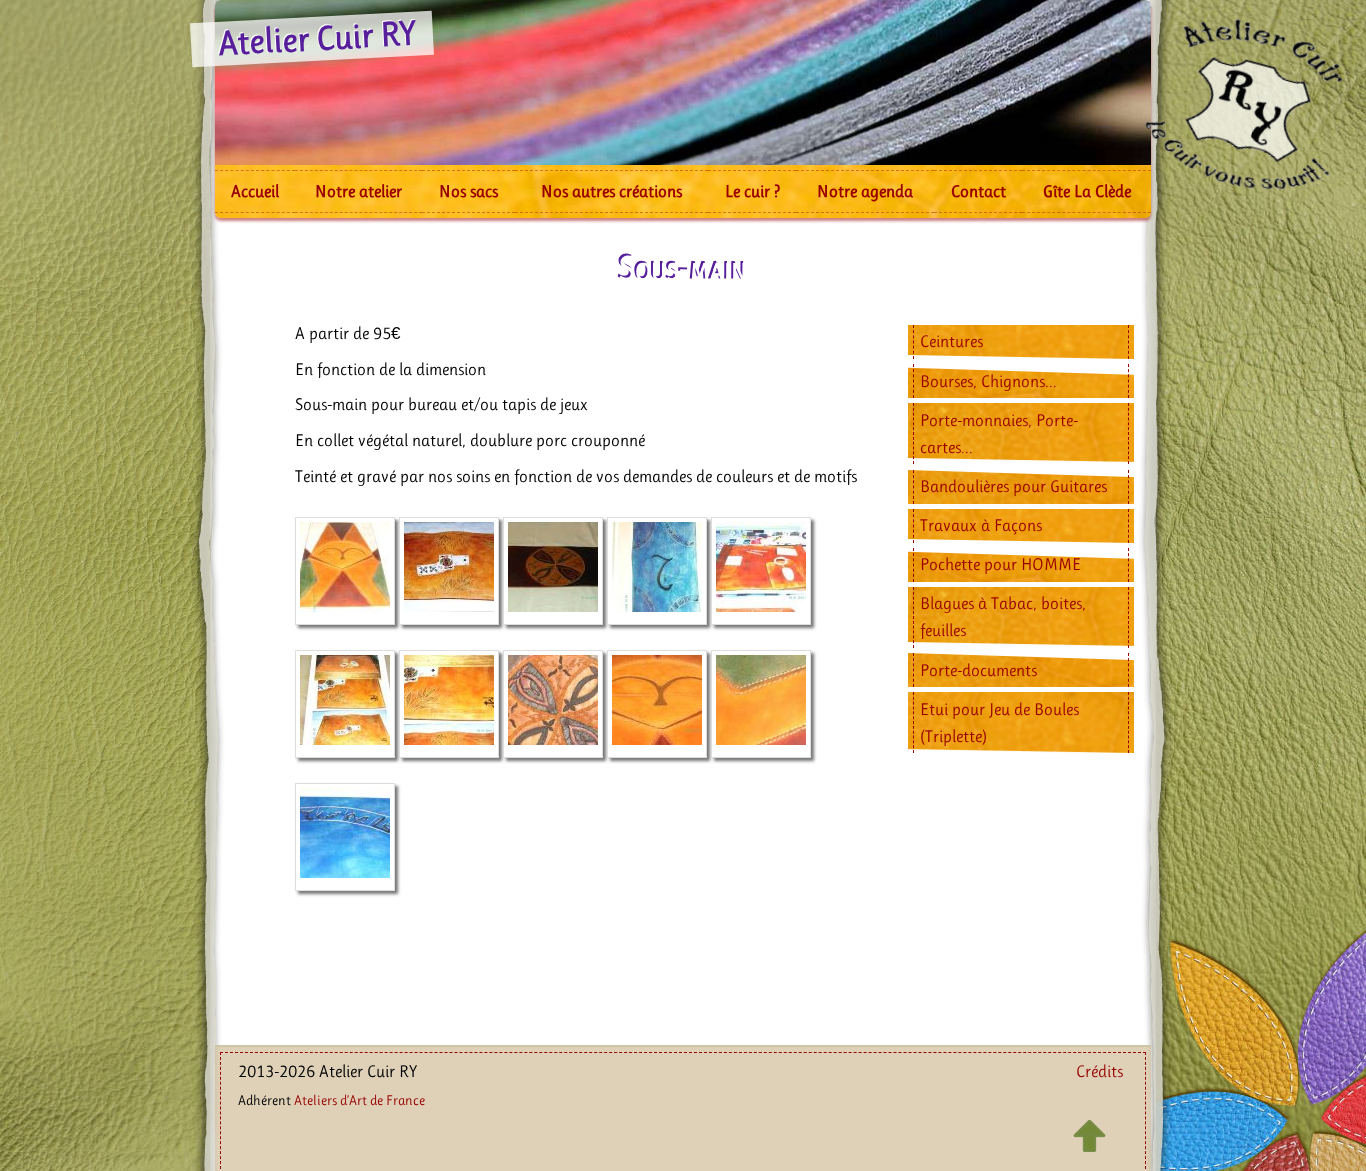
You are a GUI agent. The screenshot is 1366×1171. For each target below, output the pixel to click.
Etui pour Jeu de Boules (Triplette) (999, 722)
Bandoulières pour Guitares (1013, 486)
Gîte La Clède (1087, 191)
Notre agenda (865, 191)
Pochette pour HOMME (1000, 564)
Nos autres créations (611, 191)
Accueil (255, 191)
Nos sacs (468, 191)
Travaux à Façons (981, 525)
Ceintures (951, 341)
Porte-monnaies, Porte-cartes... (999, 433)
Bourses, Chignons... (988, 381)
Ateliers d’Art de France (359, 1100)
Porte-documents (978, 670)
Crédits (1099, 1071)
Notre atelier (358, 191)
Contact (978, 191)
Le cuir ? (752, 191)
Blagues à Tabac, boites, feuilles (1003, 616)
